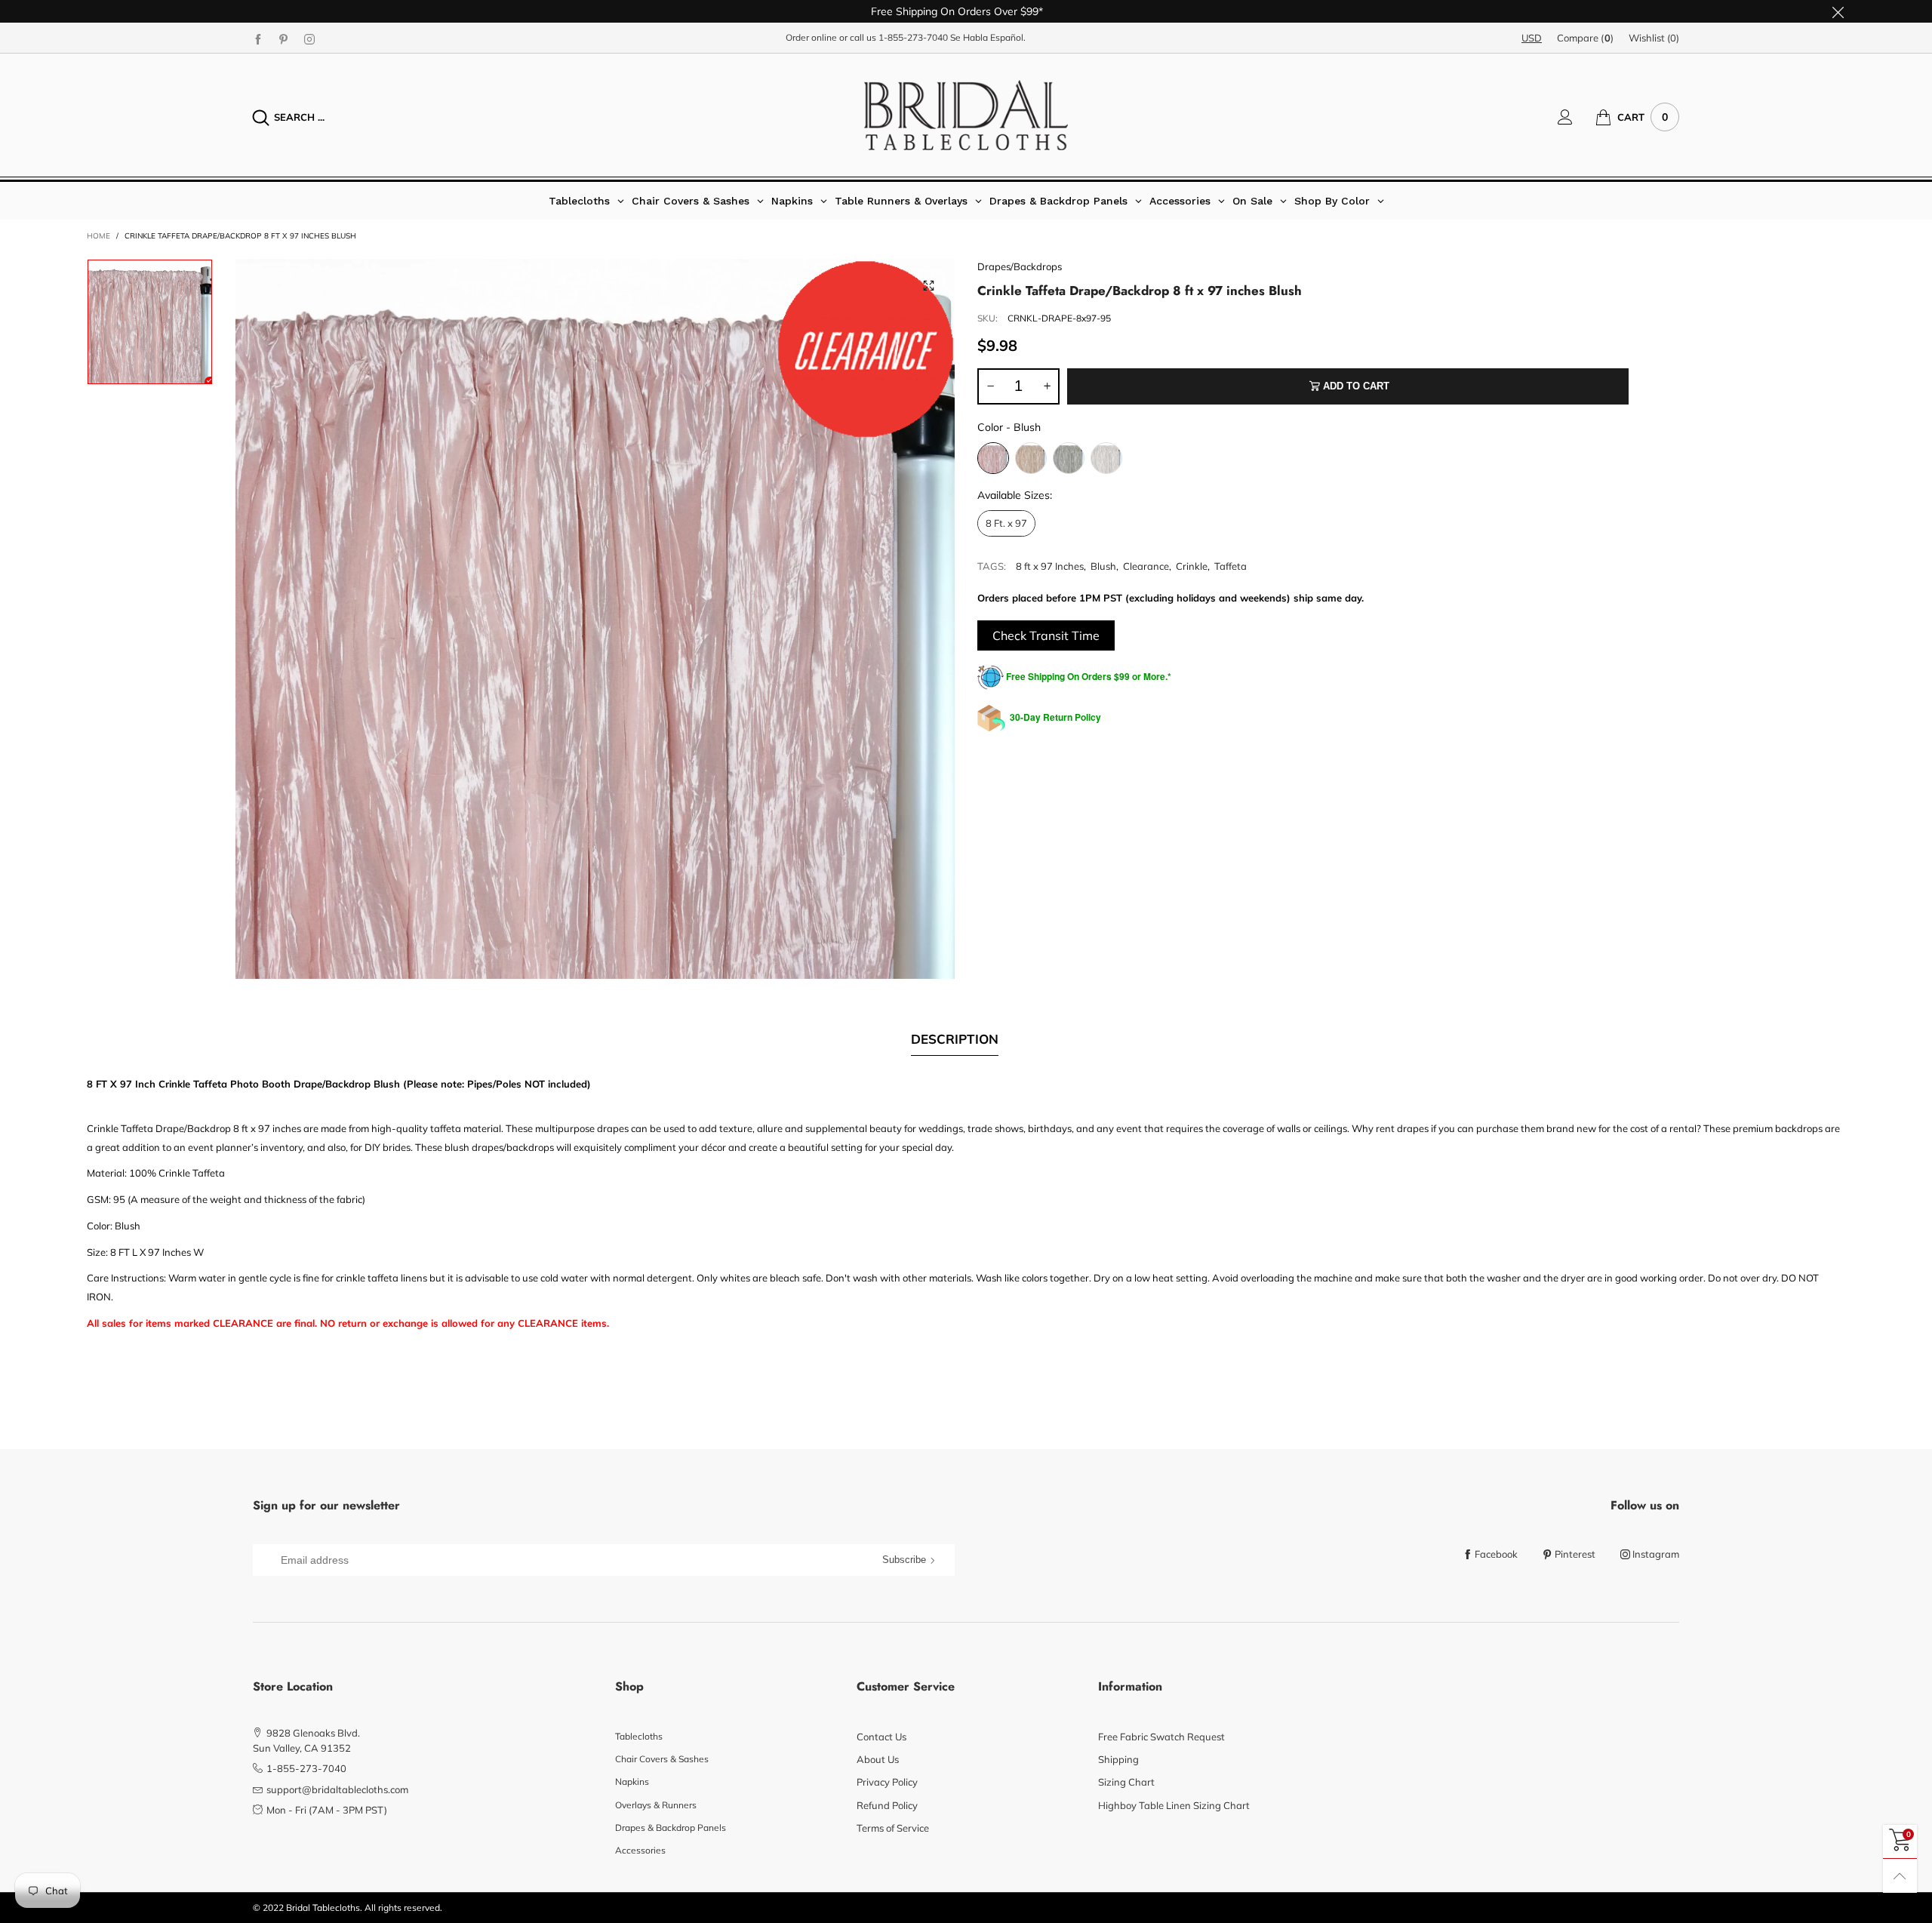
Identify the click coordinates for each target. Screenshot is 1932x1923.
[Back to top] (1900, 1876)
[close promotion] (1838, 11)
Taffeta (1231, 566)
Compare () (1585, 38)
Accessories (640, 1850)
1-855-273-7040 (913, 37)
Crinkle (1192, 566)
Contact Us (881, 1737)
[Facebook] (258, 38)
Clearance (1146, 566)
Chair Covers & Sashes (662, 1759)
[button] (990, 386)
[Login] (1577, 117)
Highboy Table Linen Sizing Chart (1174, 1805)
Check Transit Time (1046, 635)
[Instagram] (309, 38)
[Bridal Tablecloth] (966, 115)
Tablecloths (639, 1736)
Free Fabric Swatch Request (1161, 1737)
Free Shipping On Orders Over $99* (957, 11)
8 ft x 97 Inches (1050, 566)
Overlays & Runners (656, 1805)
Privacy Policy (887, 1782)
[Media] (928, 285)
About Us (878, 1759)
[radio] (993, 458)
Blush (1103, 566)
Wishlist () (1654, 38)
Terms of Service (893, 1828)
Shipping (1118, 1759)
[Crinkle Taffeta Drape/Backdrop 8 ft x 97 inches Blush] (595, 619)
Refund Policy (887, 1805)
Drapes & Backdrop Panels (671, 1828)
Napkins (632, 1781)
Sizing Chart (1126, 1782)
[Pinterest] (284, 38)
